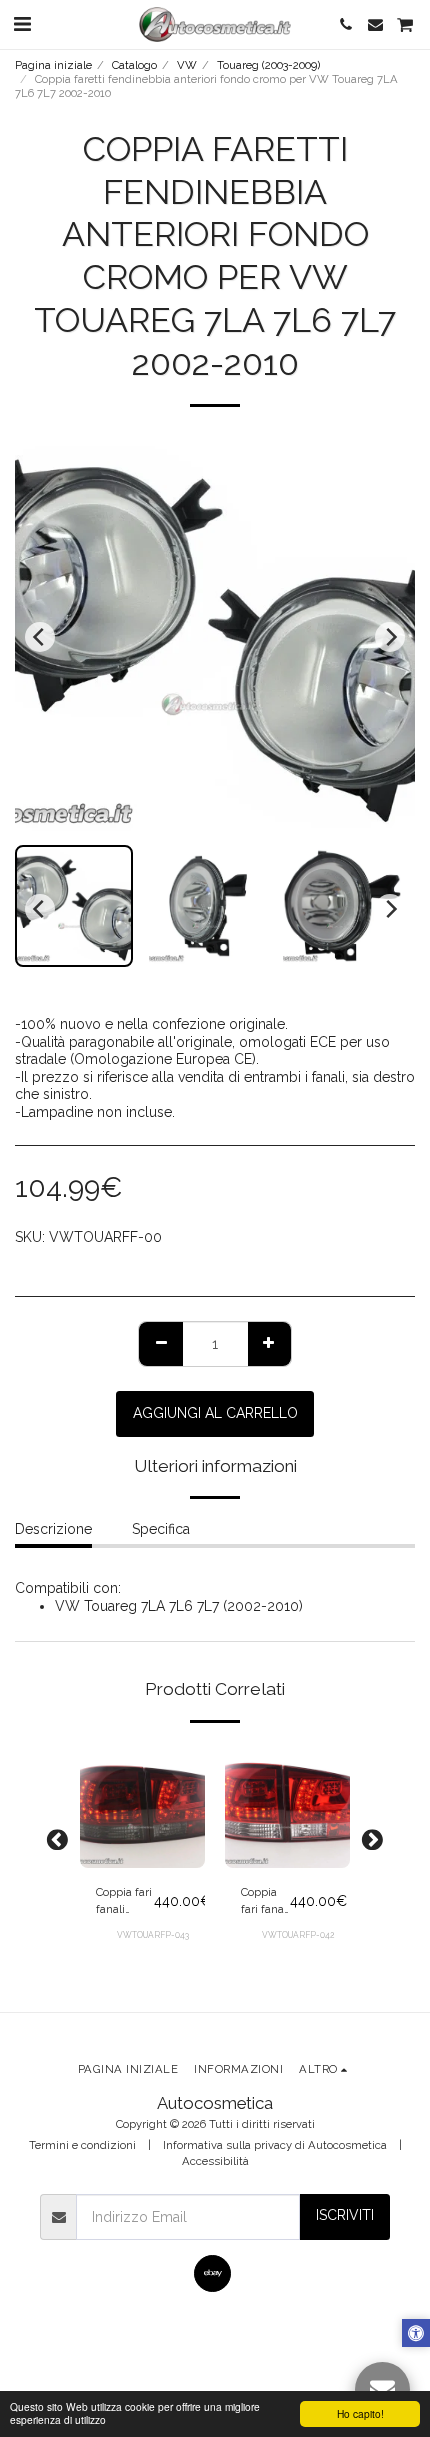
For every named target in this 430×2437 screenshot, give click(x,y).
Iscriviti (345, 2215)
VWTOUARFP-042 (298, 1935)
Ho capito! (360, 2413)
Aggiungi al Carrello (142, 1853)
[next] (390, 637)
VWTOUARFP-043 (153, 1935)
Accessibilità (215, 2161)
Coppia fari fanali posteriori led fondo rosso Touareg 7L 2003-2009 (265, 1901)
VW (187, 65)
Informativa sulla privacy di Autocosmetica (275, 2145)
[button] (22, 24)
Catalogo (134, 65)
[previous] (40, 637)
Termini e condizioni (82, 2145)
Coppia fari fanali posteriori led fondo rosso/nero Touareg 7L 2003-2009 (125, 1901)
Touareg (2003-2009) (268, 65)
